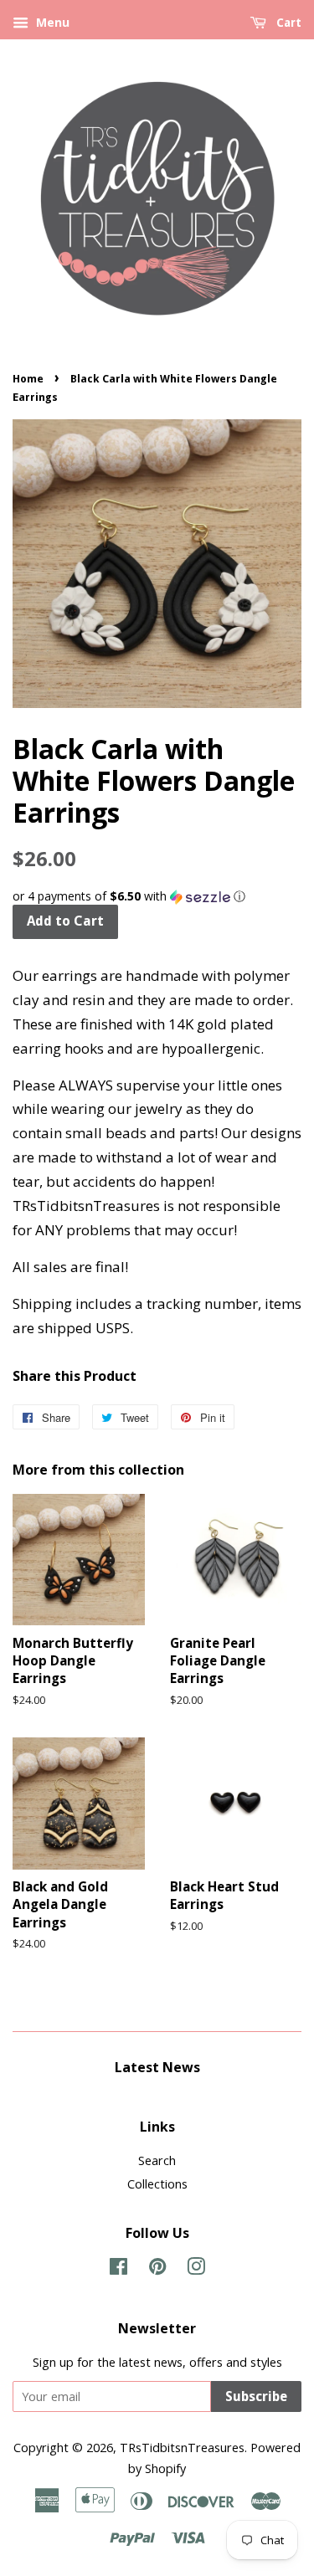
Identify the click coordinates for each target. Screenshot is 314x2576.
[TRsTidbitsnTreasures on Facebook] (118, 2269)
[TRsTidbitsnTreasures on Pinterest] (157, 2269)
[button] (157, 896)
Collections (157, 2184)
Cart (287, 23)
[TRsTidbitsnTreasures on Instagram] (196, 2269)
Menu (51, 22)
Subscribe (256, 2396)
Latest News (157, 2067)
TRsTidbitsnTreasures (182, 2448)
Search (157, 2160)
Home (28, 379)
